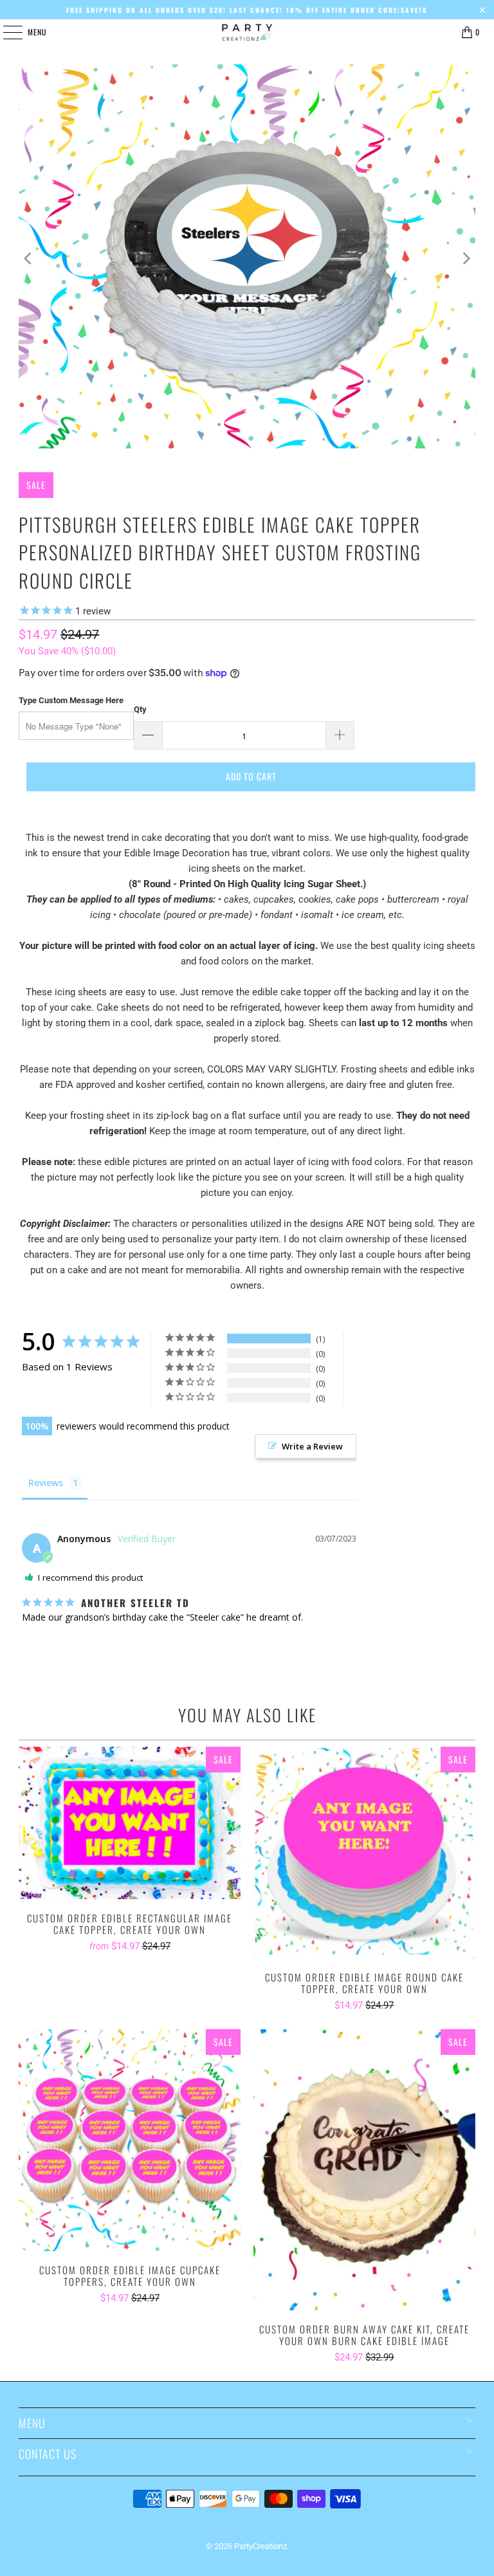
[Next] (466, 259)
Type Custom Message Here (71, 700)
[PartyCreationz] (247, 32)
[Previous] (28, 259)
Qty (140, 709)
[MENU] (6, 32)
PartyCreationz (261, 2546)
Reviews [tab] (46, 1483)
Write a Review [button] (312, 1446)
